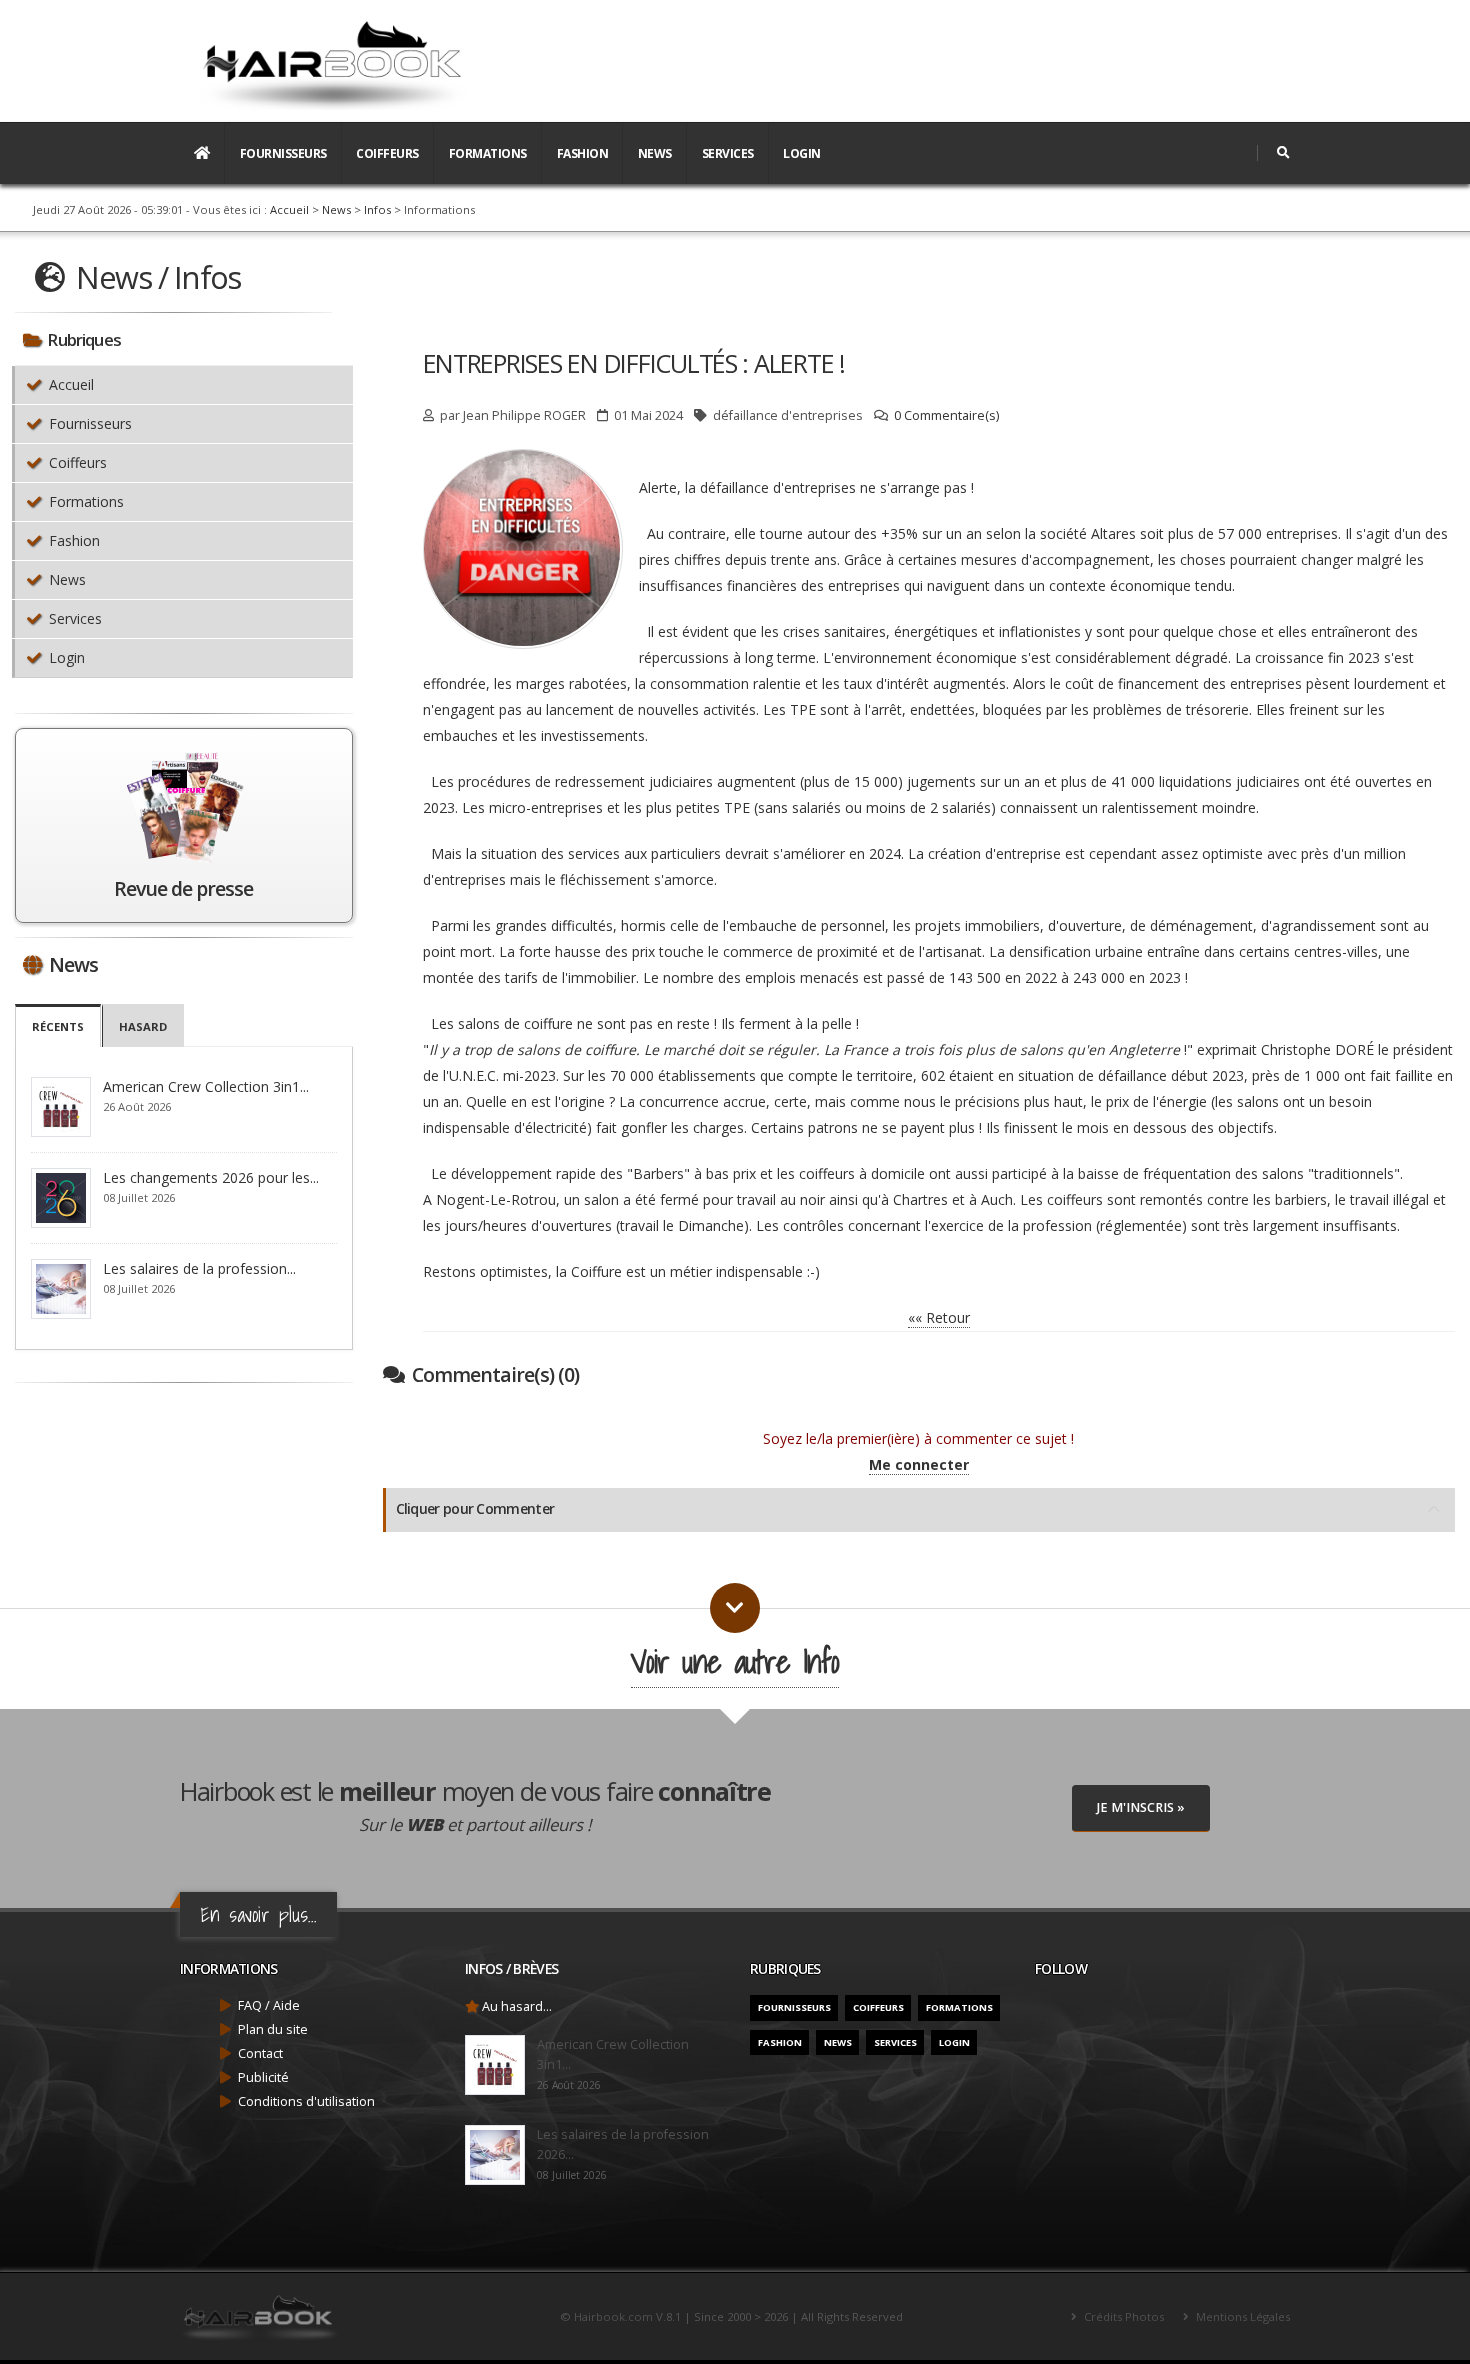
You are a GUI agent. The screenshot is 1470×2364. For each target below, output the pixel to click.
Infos (377, 209)
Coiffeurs (387, 153)
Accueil (289, 209)
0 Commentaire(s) (946, 415)
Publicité (263, 2077)
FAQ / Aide (269, 2005)
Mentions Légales (1241, 2316)
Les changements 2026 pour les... (211, 1177)
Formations (488, 153)
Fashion (583, 153)
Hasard (143, 1026)
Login (802, 153)
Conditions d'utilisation (306, 2101)
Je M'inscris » (1141, 1807)
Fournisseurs (283, 153)
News (655, 153)
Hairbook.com (613, 2316)
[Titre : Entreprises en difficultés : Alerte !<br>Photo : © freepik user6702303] (642, 464)
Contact (260, 2053)
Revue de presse (183, 888)
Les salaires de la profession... (199, 1268)
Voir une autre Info (735, 1661)
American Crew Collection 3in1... (206, 1086)
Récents (58, 1026)
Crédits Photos (1122, 2316)
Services (728, 153)
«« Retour (939, 1317)
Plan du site (273, 2029)
